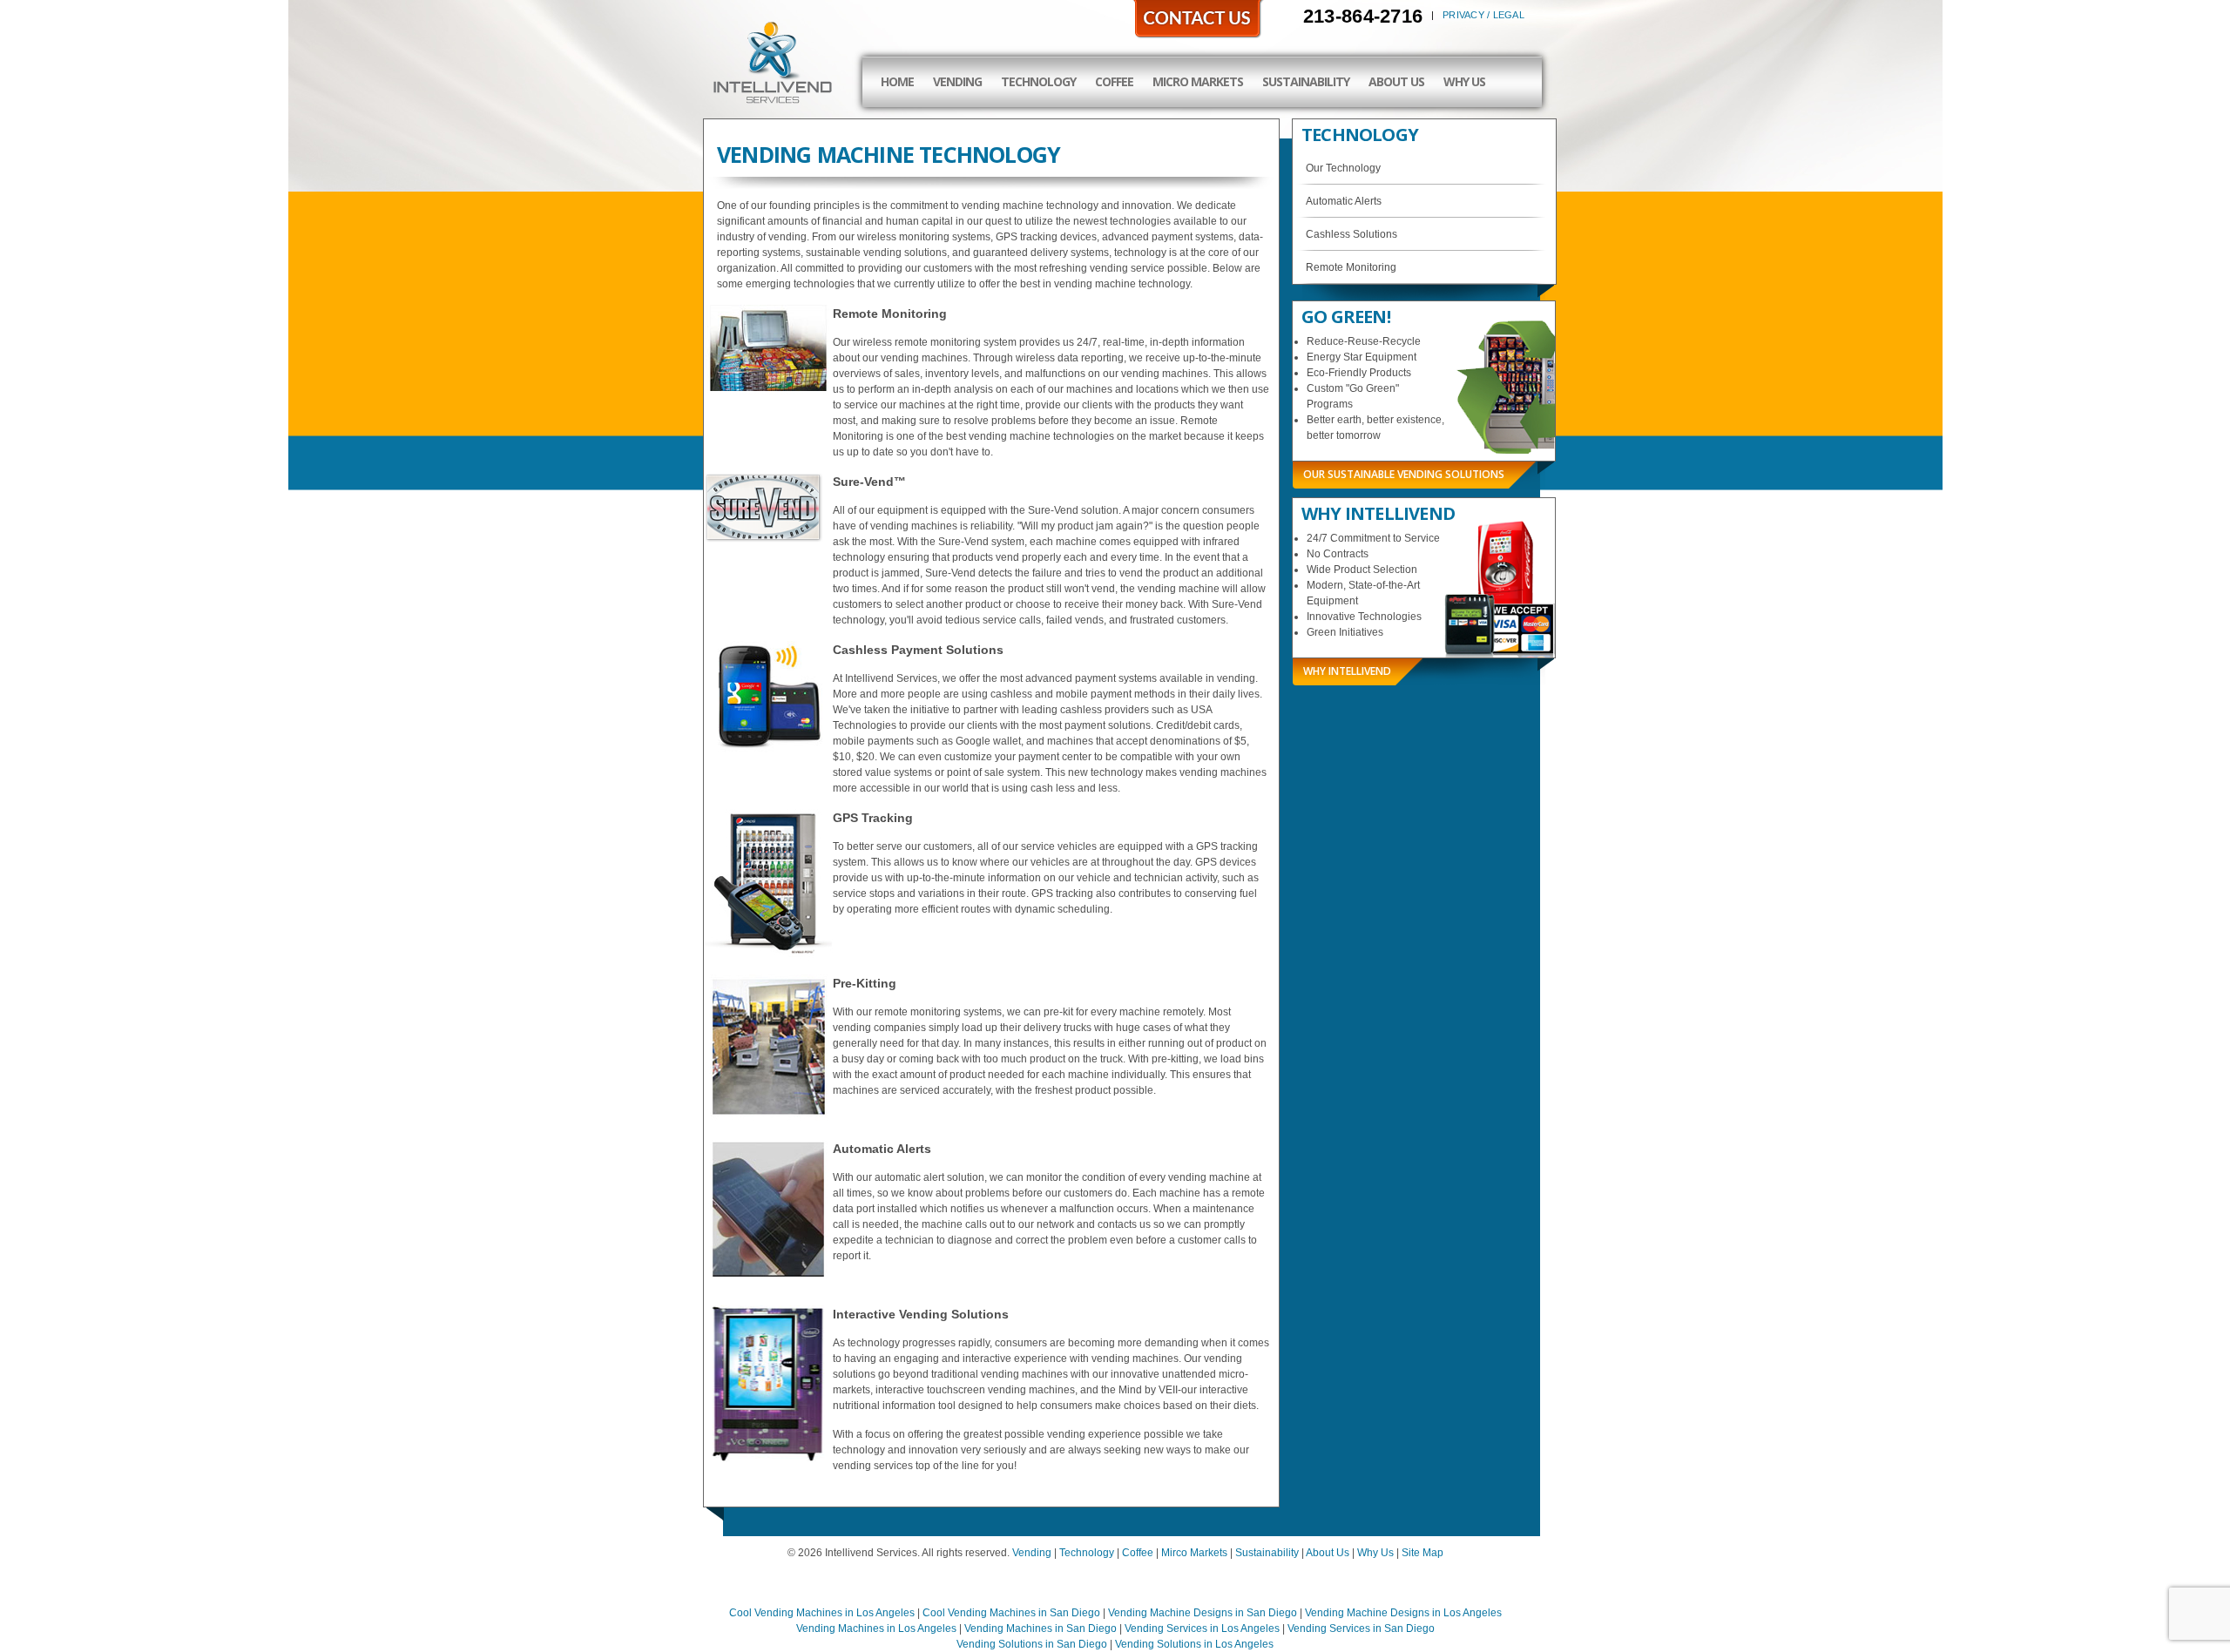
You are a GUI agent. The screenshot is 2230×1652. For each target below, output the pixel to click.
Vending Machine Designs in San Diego (1203, 1613)
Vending (957, 81)
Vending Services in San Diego (1361, 1628)
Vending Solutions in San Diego (1032, 1644)
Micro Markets (1198, 81)
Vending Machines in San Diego (1041, 1628)
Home (897, 81)
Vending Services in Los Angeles (1202, 1628)
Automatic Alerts (1344, 201)
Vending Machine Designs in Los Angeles (1403, 1613)
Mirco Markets (1194, 1553)
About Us (1396, 81)
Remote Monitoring (1351, 267)
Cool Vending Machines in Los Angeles (822, 1613)
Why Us (1464, 81)
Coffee (1114, 81)
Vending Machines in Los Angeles (876, 1628)
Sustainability (1306, 81)
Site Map (1422, 1553)
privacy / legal (1483, 15)
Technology (1038, 81)
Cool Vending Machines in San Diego (1011, 1613)
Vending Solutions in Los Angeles (1194, 1644)
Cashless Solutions (1352, 234)
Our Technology (1343, 168)
